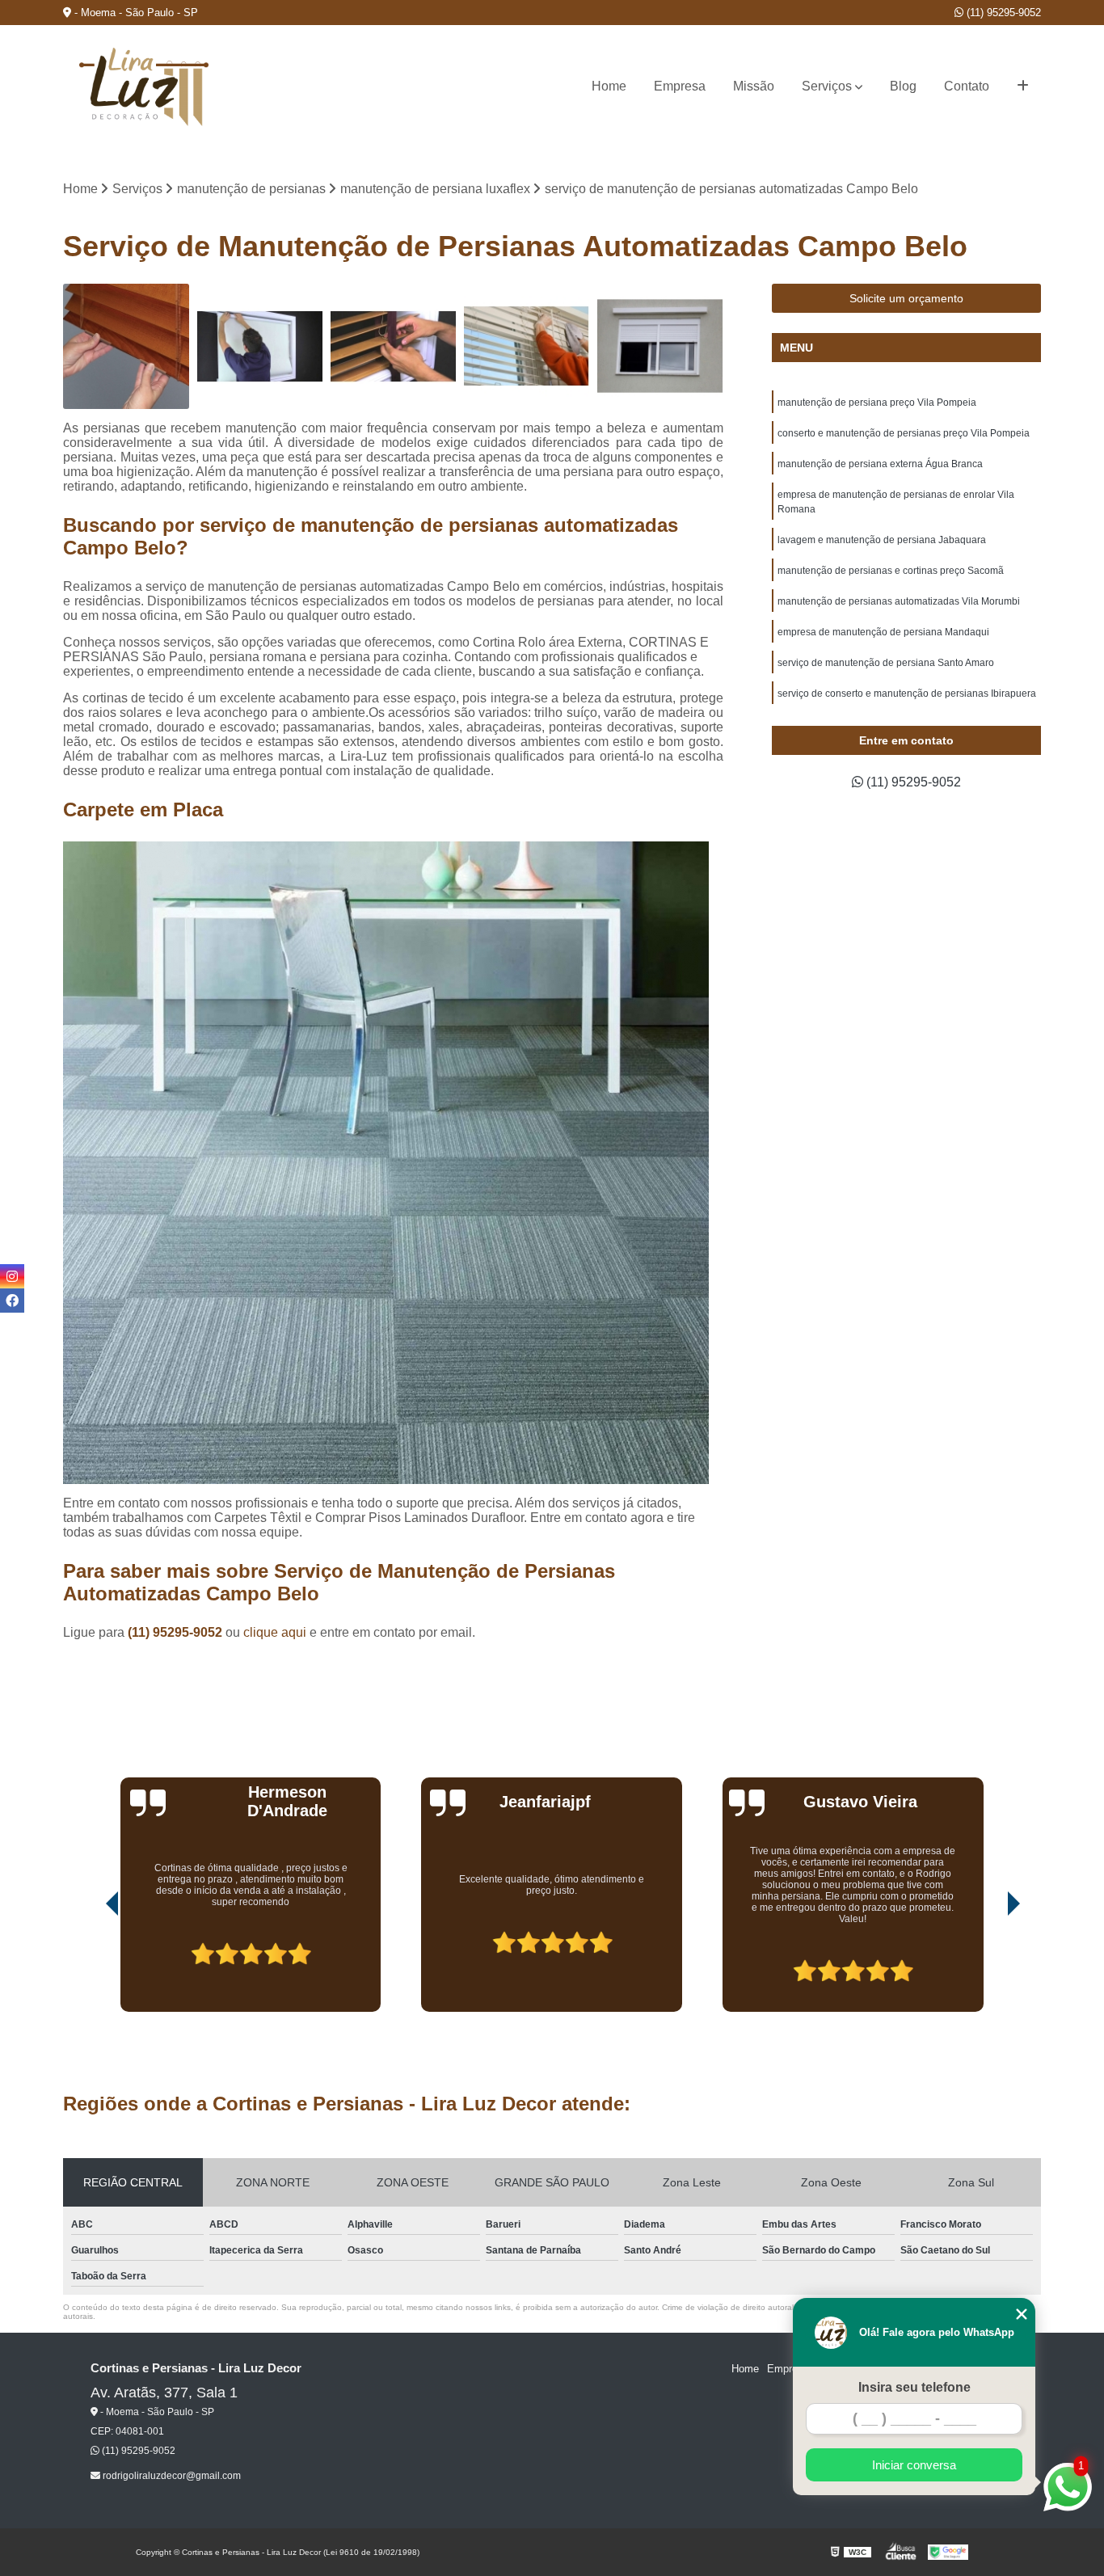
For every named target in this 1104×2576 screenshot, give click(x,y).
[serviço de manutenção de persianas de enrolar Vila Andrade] (260, 346)
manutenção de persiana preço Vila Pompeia (877, 403)
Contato (967, 86)
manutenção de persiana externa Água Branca (880, 464)
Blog (903, 86)
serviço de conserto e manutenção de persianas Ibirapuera (907, 694)
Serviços (827, 86)
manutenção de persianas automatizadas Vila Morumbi (899, 601)
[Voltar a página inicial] (144, 87)
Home (609, 86)
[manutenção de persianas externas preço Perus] (660, 346)
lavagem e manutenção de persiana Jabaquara (882, 540)
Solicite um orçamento (906, 298)
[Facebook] (12, 1301)
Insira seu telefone (914, 2387)
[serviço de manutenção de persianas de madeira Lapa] (126, 346)
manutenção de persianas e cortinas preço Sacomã (891, 571)
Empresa (680, 86)
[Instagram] (12, 1276)
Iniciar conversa (914, 2465)
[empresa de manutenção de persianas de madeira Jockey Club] (393, 346)
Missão (754, 86)
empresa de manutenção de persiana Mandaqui (883, 632)
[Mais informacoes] (1023, 86)
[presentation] (90, 1966)
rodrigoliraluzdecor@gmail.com (171, 2476)
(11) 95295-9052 (1002, 13)
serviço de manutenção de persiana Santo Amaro (886, 663)
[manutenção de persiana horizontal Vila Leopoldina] (527, 346)
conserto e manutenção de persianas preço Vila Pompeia (904, 433)
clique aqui (275, 1632)
